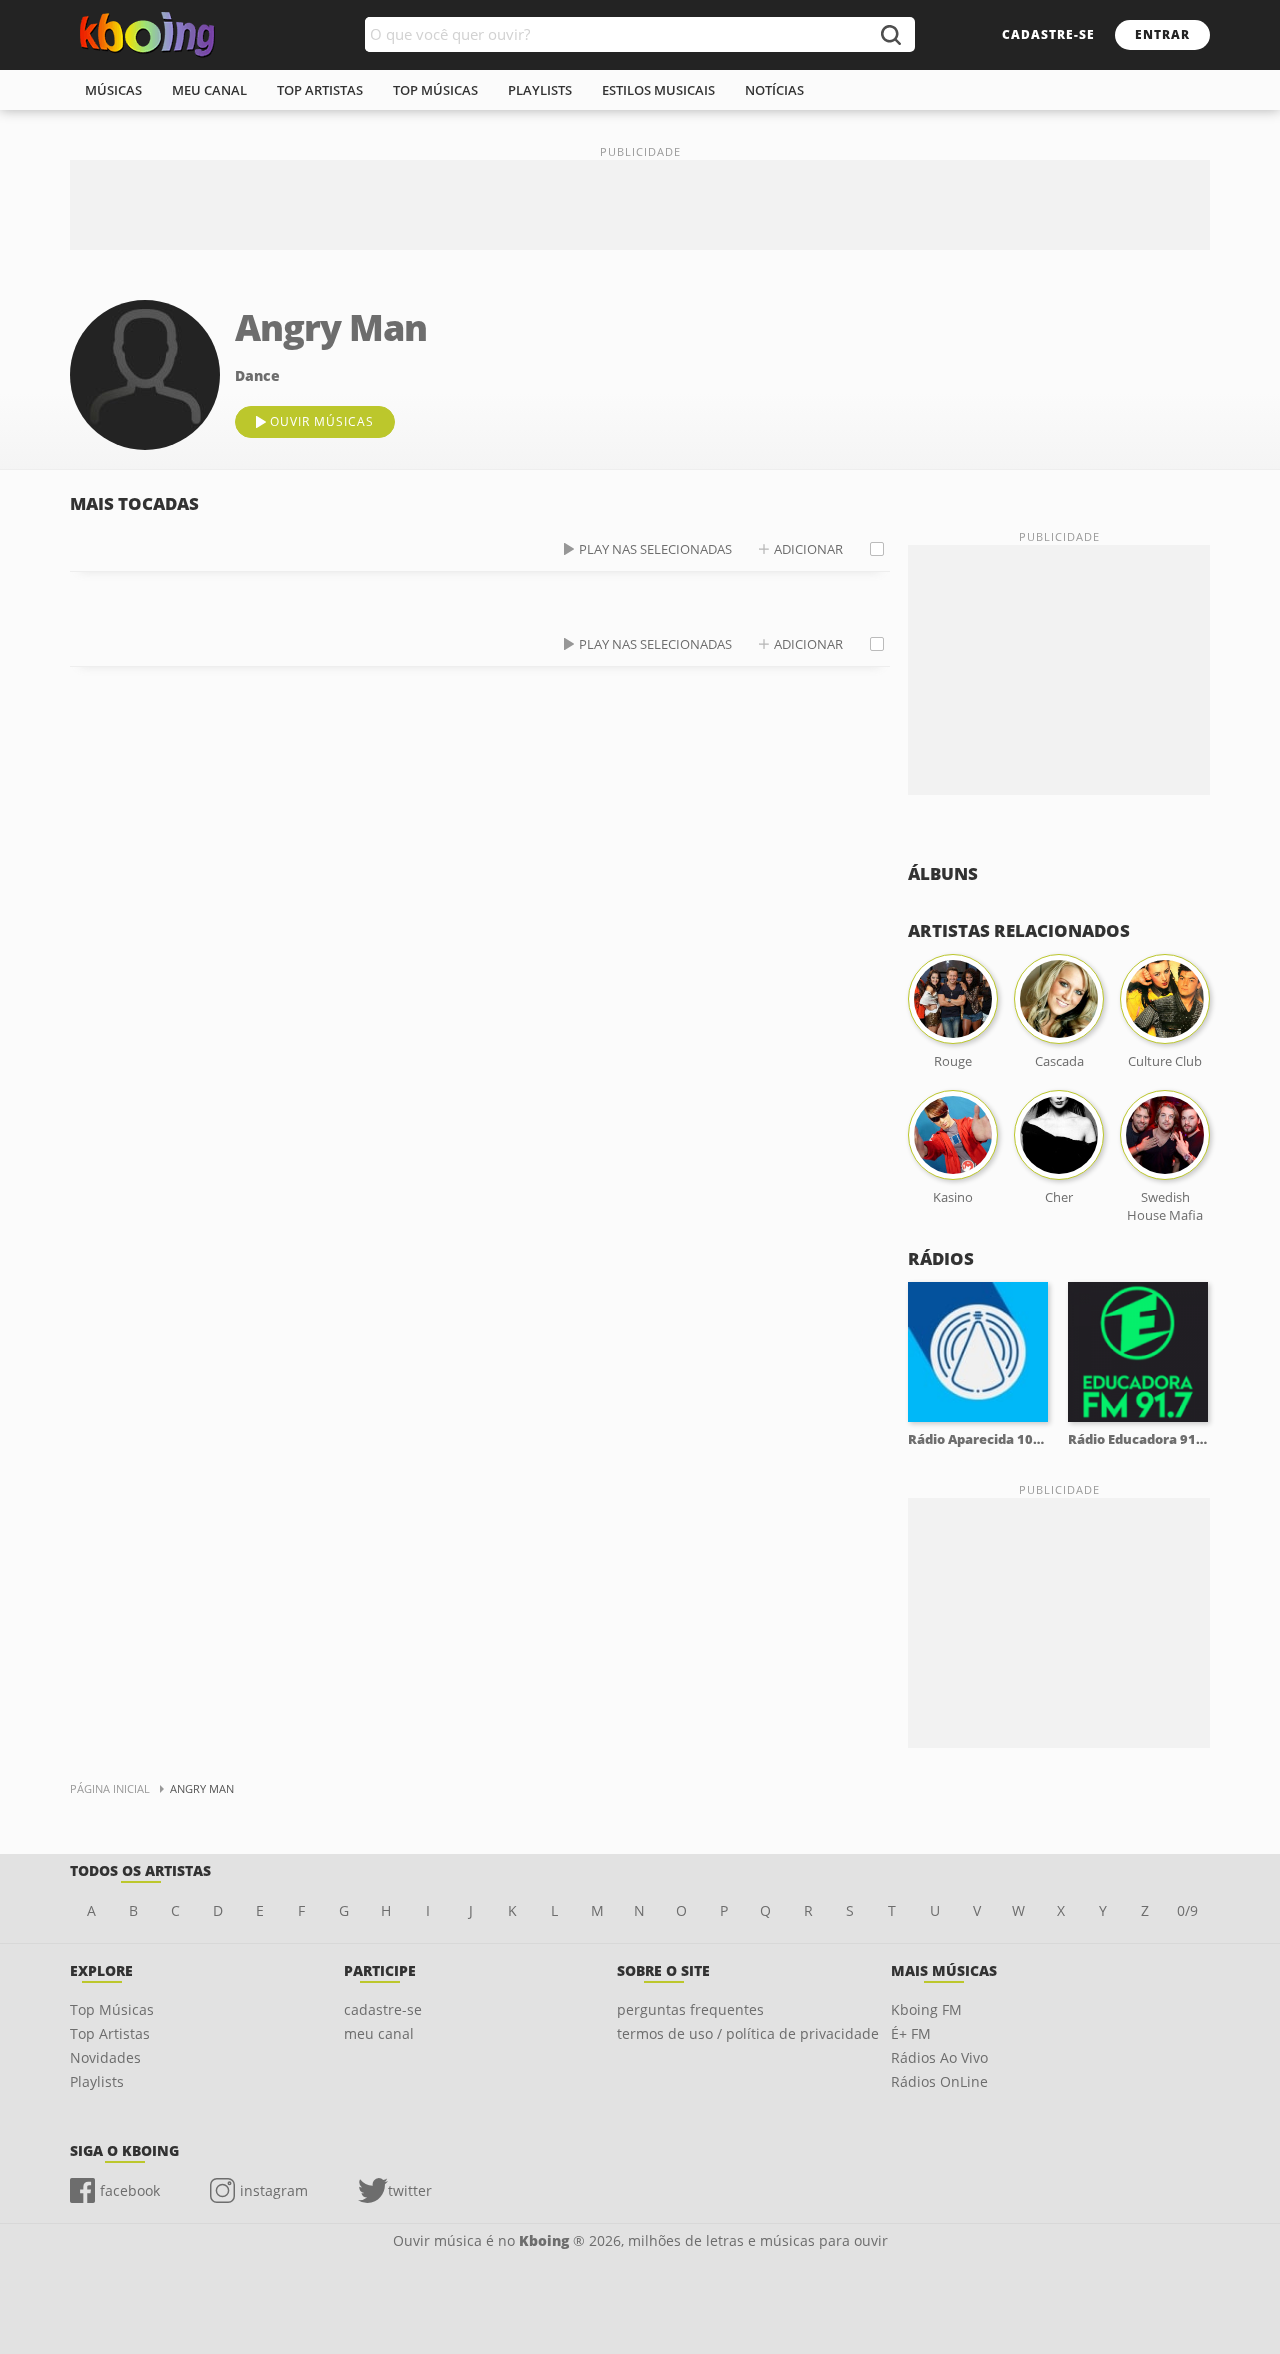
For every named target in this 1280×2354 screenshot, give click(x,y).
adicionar (808, 549)
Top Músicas (112, 2009)
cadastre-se (1048, 34)
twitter (410, 2190)
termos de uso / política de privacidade (748, 2033)
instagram (274, 2190)
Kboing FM (926, 2009)
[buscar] (890, 34)
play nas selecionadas (655, 549)
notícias (774, 90)
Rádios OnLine (939, 2081)
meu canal (209, 90)
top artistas (320, 90)
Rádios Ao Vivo (939, 2057)
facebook (130, 2190)
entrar (1162, 34)
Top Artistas (110, 2033)
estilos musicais (658, 90)
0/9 (1187, 1910)
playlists (540, 90)
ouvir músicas (322, 421)
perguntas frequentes (690, 2009)
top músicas (435, 90)
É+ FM (911, 2033)
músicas (113, 90)
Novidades (105, 2057)
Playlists (97, 2081)
